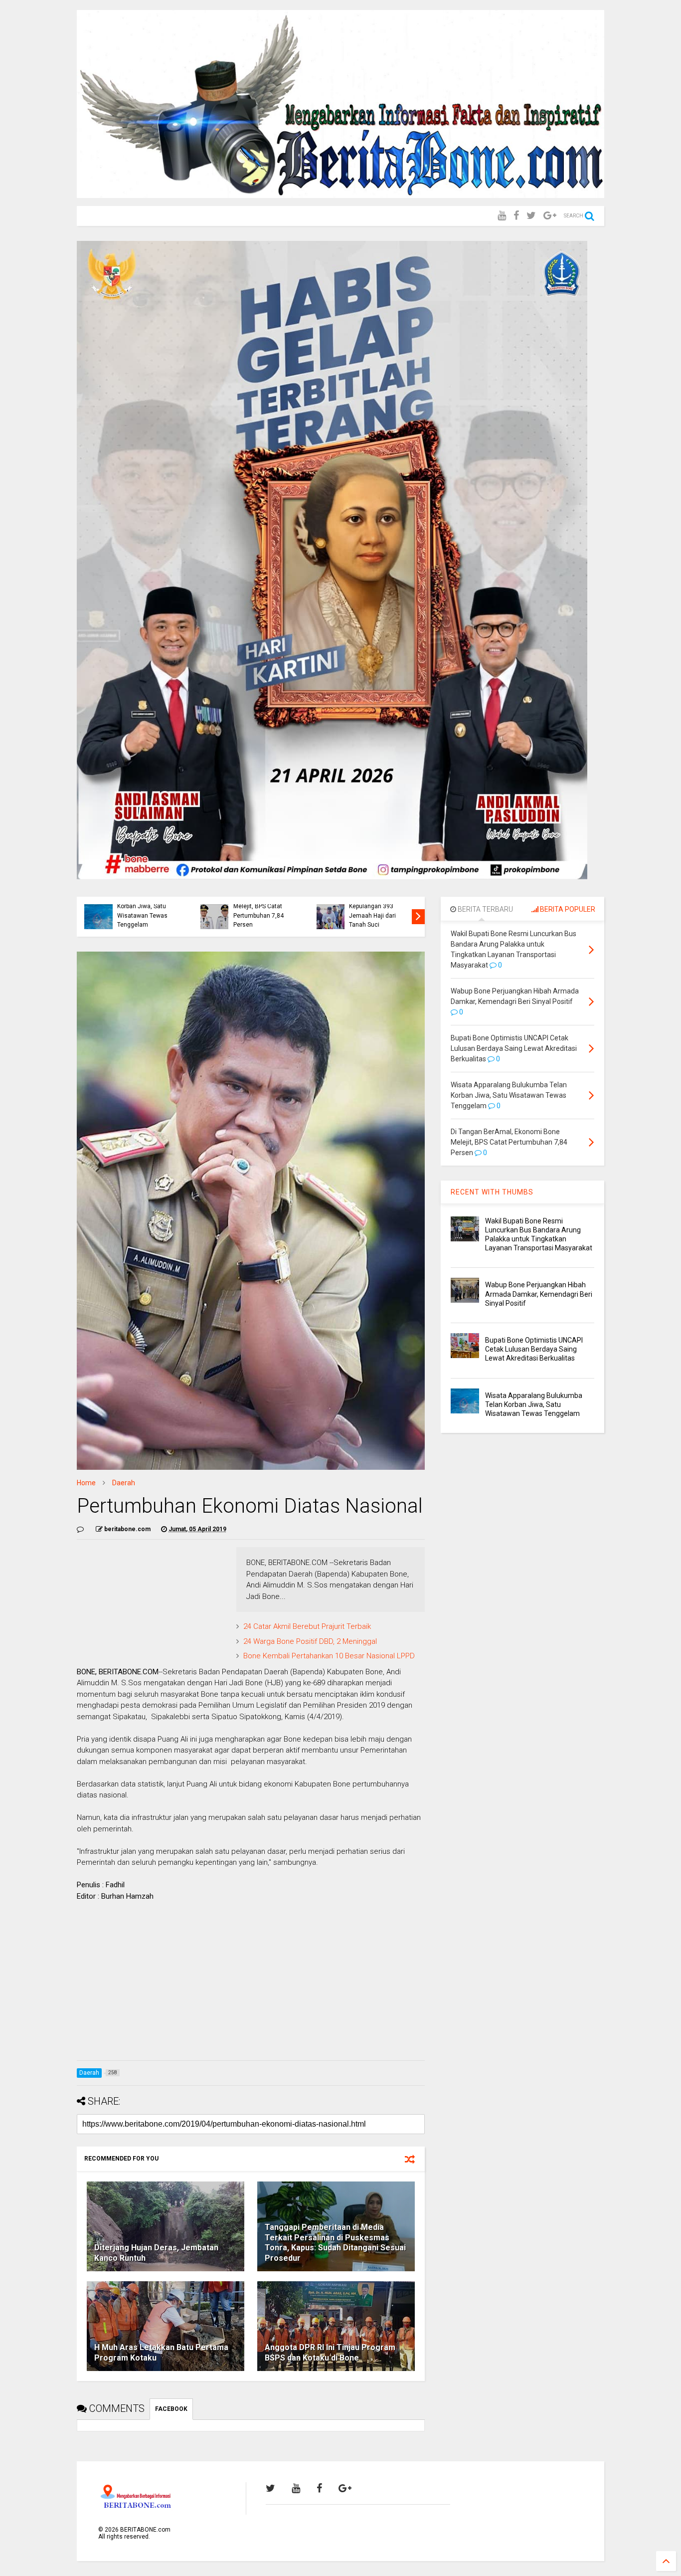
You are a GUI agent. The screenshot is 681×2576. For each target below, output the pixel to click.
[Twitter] (531, 216)
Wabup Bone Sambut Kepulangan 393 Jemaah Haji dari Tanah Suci (377, 911)
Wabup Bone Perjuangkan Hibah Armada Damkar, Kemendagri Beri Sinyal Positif (539, 1294)
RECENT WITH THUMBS (492, 1192)
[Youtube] (502, 216)
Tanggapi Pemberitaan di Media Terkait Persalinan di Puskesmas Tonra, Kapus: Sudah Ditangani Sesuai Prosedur (335, 2243)
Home (86, 1483)
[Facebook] (516, 216)
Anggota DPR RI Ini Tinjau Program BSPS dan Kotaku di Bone (330, 2353)
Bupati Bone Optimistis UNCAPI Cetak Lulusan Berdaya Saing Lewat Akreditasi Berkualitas (534, 1349)
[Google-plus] (550, 216)
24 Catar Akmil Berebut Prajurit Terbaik (307, 1626)
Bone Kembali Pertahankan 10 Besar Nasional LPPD (329, 1656)
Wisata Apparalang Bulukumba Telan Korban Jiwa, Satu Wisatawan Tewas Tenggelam (143, 906)
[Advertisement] (251, 1983)
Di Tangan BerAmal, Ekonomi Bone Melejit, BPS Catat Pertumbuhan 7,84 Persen (260, 906)
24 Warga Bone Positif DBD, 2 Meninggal (310, 1641)
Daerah (124, 1483)
